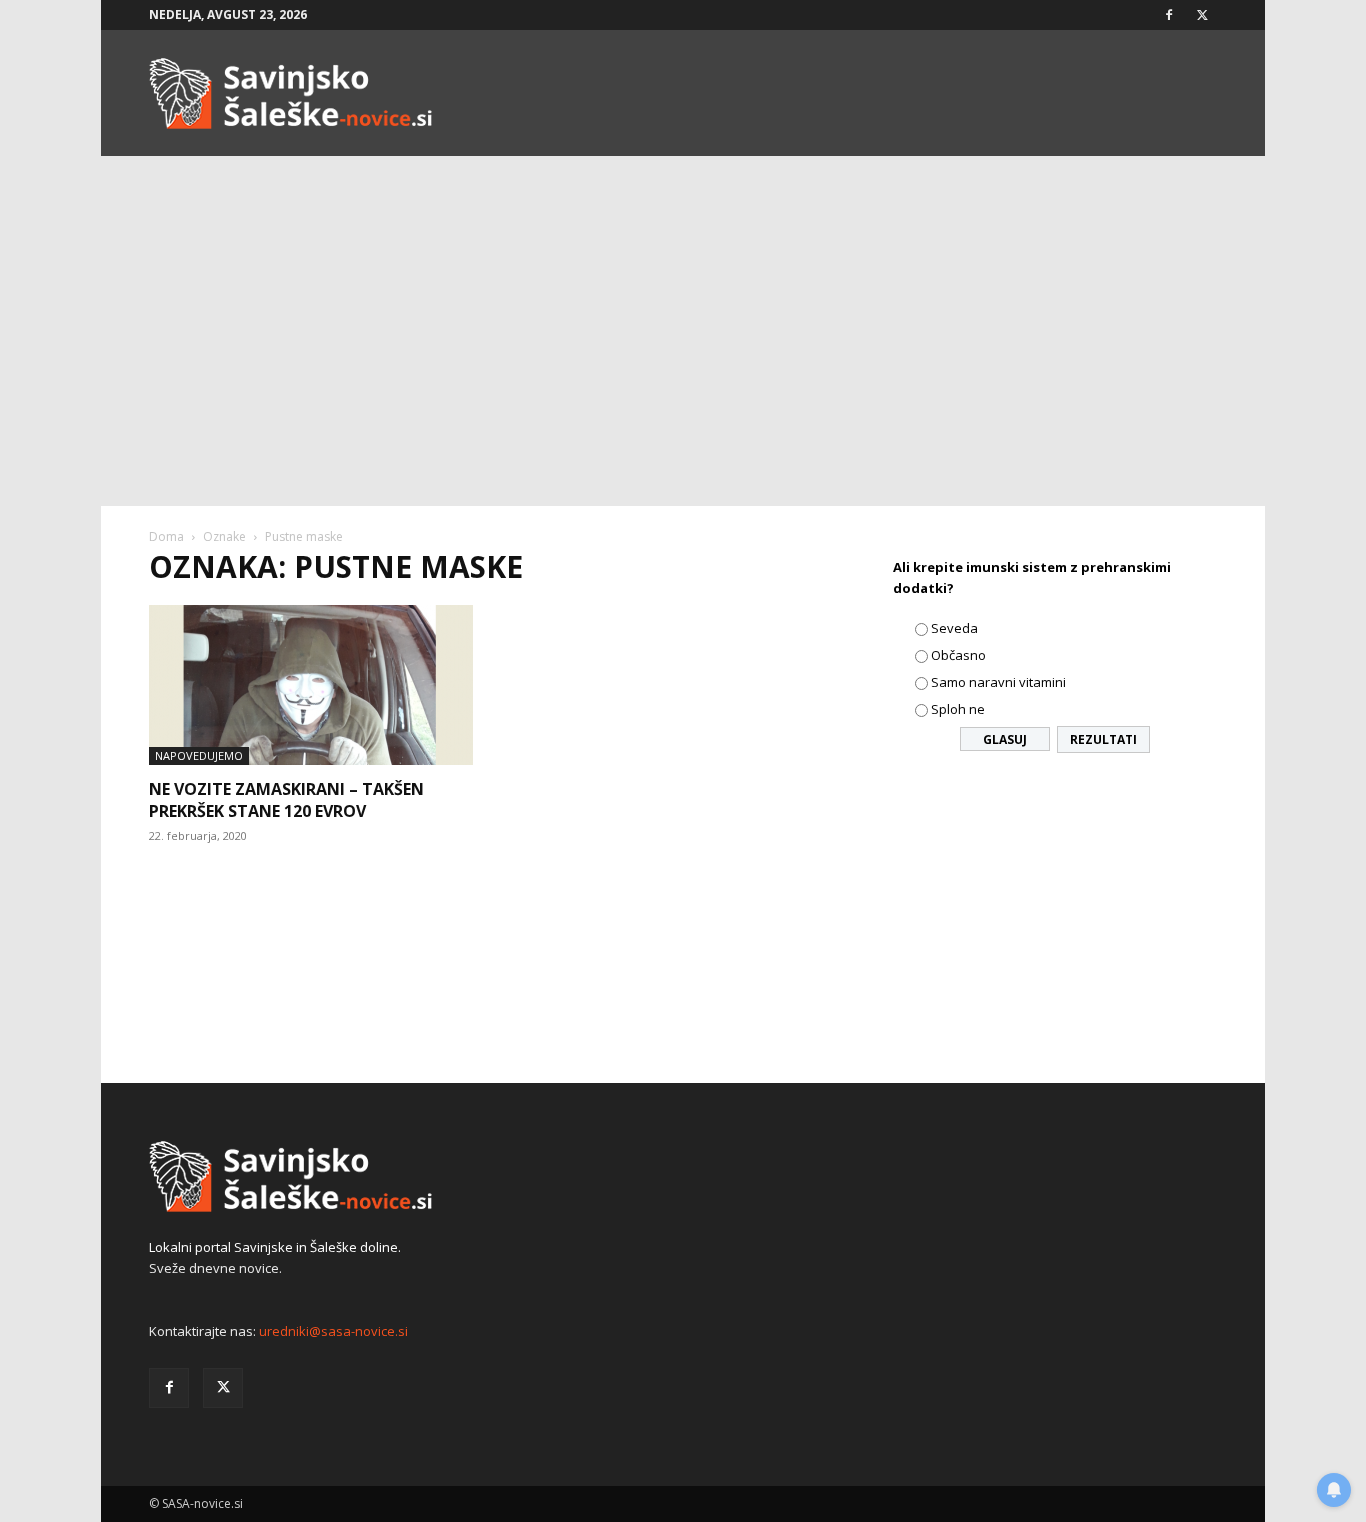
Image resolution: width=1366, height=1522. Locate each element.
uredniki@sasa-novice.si (333, 1331)
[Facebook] (1169, 15)
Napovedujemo (199, 755)
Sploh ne (958, 709)
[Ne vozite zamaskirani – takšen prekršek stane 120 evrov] (311, 685)
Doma (166, 536)
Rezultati (1103, 739)
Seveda (954, 628)
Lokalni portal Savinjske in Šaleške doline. (275, 1247)
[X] (1202, 15)
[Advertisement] (683, 356)
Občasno (958, 655)
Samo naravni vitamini (998, 682)
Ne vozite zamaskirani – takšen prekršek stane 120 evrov (286, 800)
